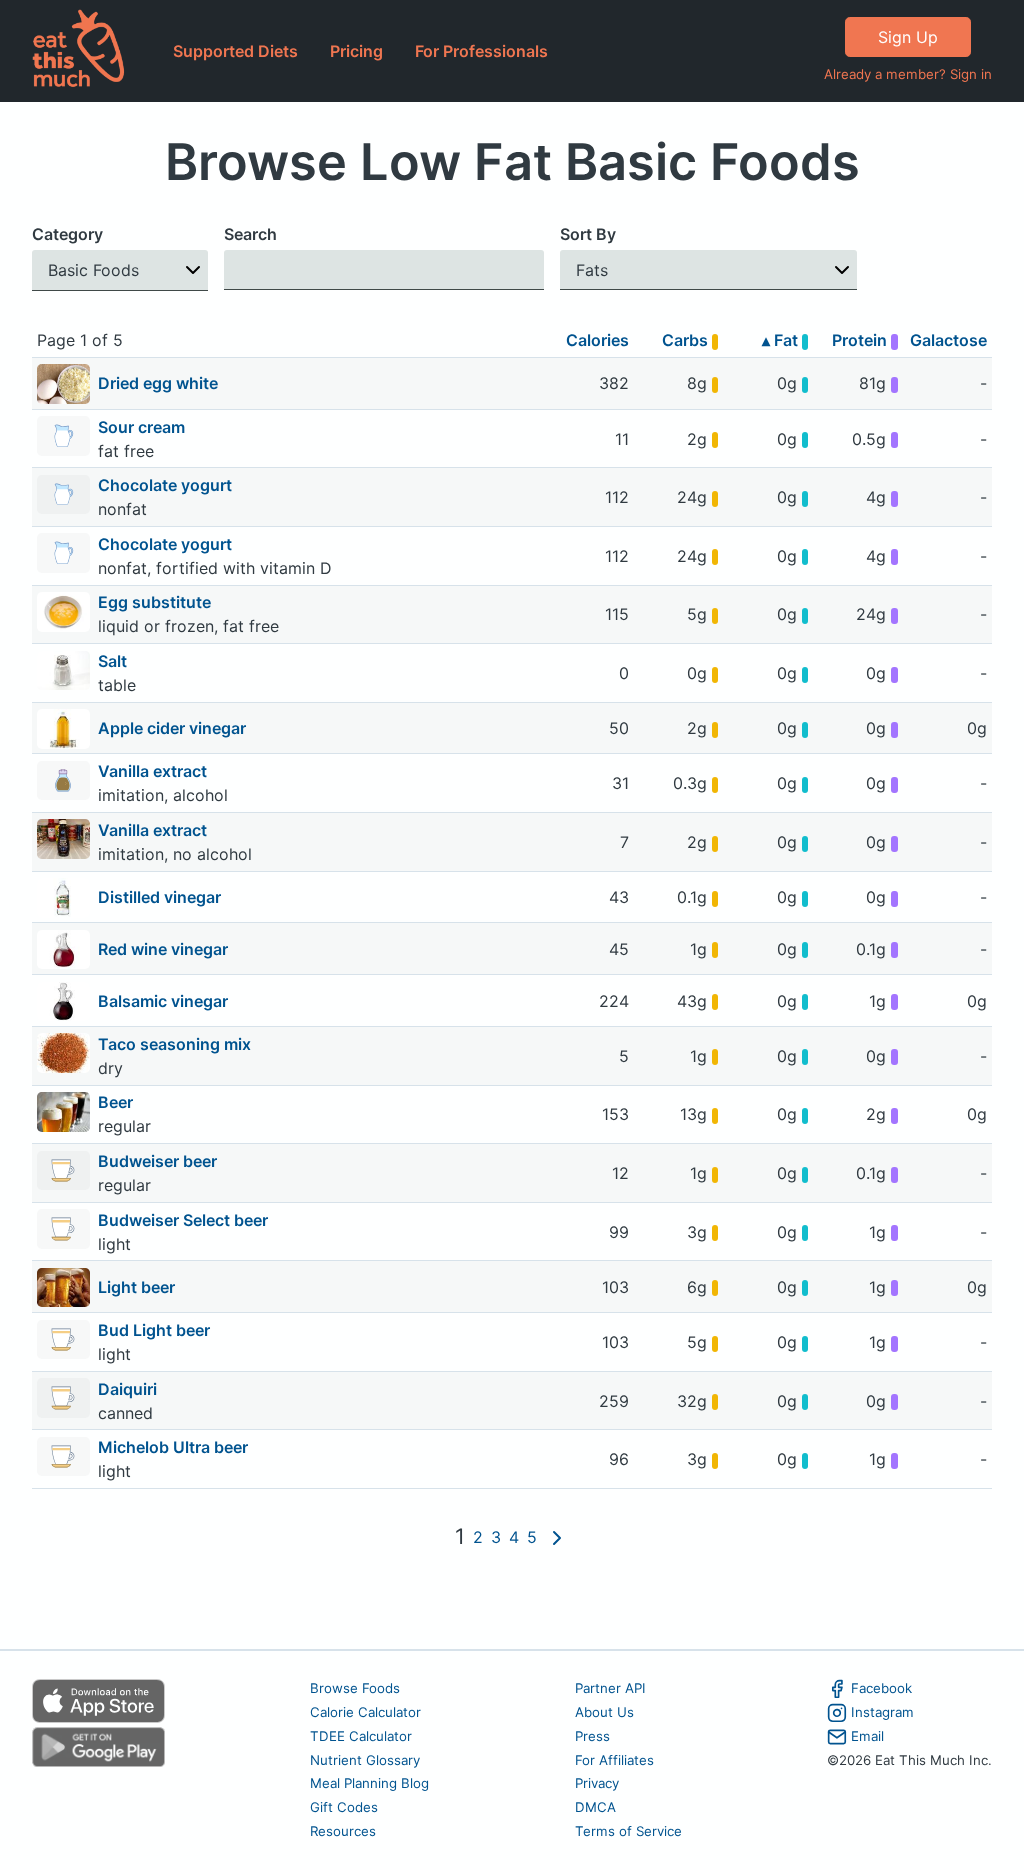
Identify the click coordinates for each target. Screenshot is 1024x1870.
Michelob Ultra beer (175, 1447)
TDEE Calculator (361, 1736)
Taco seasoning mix (176, 1044)
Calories (597, 340)
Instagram (882, 1712)
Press (592, 1736)
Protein (861, 340)
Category (67, 234)
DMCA (595, 1807)
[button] (120, 270)
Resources (343, 1831)
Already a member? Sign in (908, 74)
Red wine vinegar (163, 949)
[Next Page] (557, 1537)
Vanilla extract (154, 771)
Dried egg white (158, 383)
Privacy (597, 1783)
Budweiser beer (159, 1161)
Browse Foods (355, 1688)
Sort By (588, 234)
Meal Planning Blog (369, 1783)
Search (250, 234)
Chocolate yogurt (167, 485)
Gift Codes (344, 1807)
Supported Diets (235, 51)
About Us (604, 1712)
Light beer (136, 1287)
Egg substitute (156, 602)
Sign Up (908, 37)
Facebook (881, 1688)
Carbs (687, 340)
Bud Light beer (156, 1330)
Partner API (610, 1688)
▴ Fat (782, 340)
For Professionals (481, 51)
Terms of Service (628, 1831)
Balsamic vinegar (163, 1001)
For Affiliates (614, 1760)
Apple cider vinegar (172, 728)
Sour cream (143, 427)
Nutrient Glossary (365, 1760)
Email (867, 1736)
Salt (114, 661)
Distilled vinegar (159, 897)
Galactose (948, 340)
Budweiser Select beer (185, 1220)
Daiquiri (129, 1389)
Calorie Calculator (365, 1712)
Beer (117, 1102)
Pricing (356, 51)
